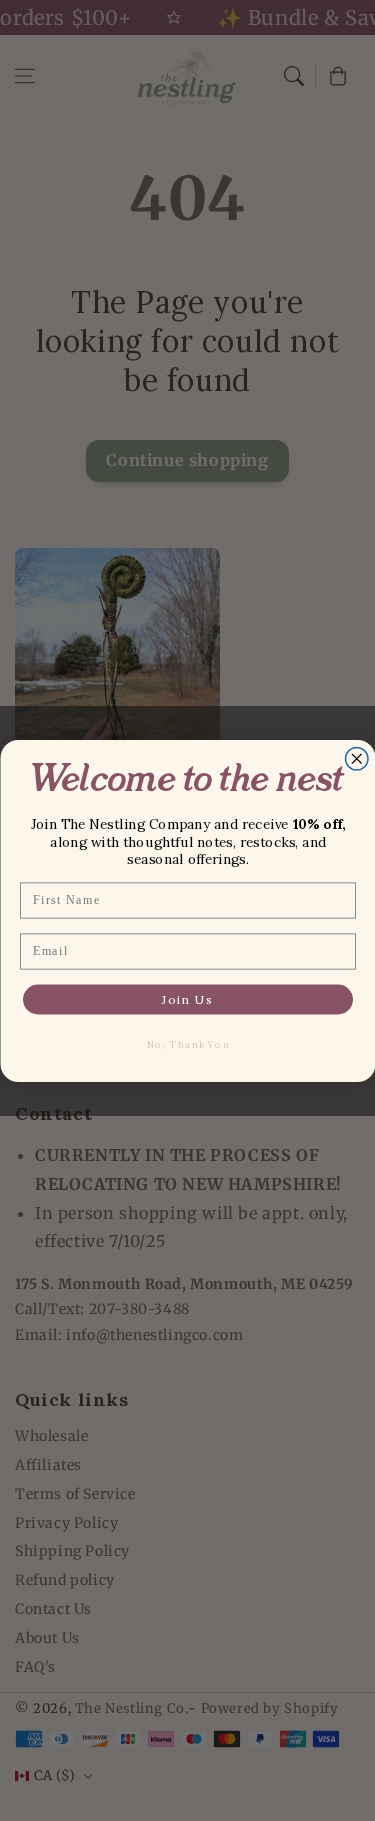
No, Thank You (187, 1043)
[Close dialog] (356, 758)
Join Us (188, 999)
